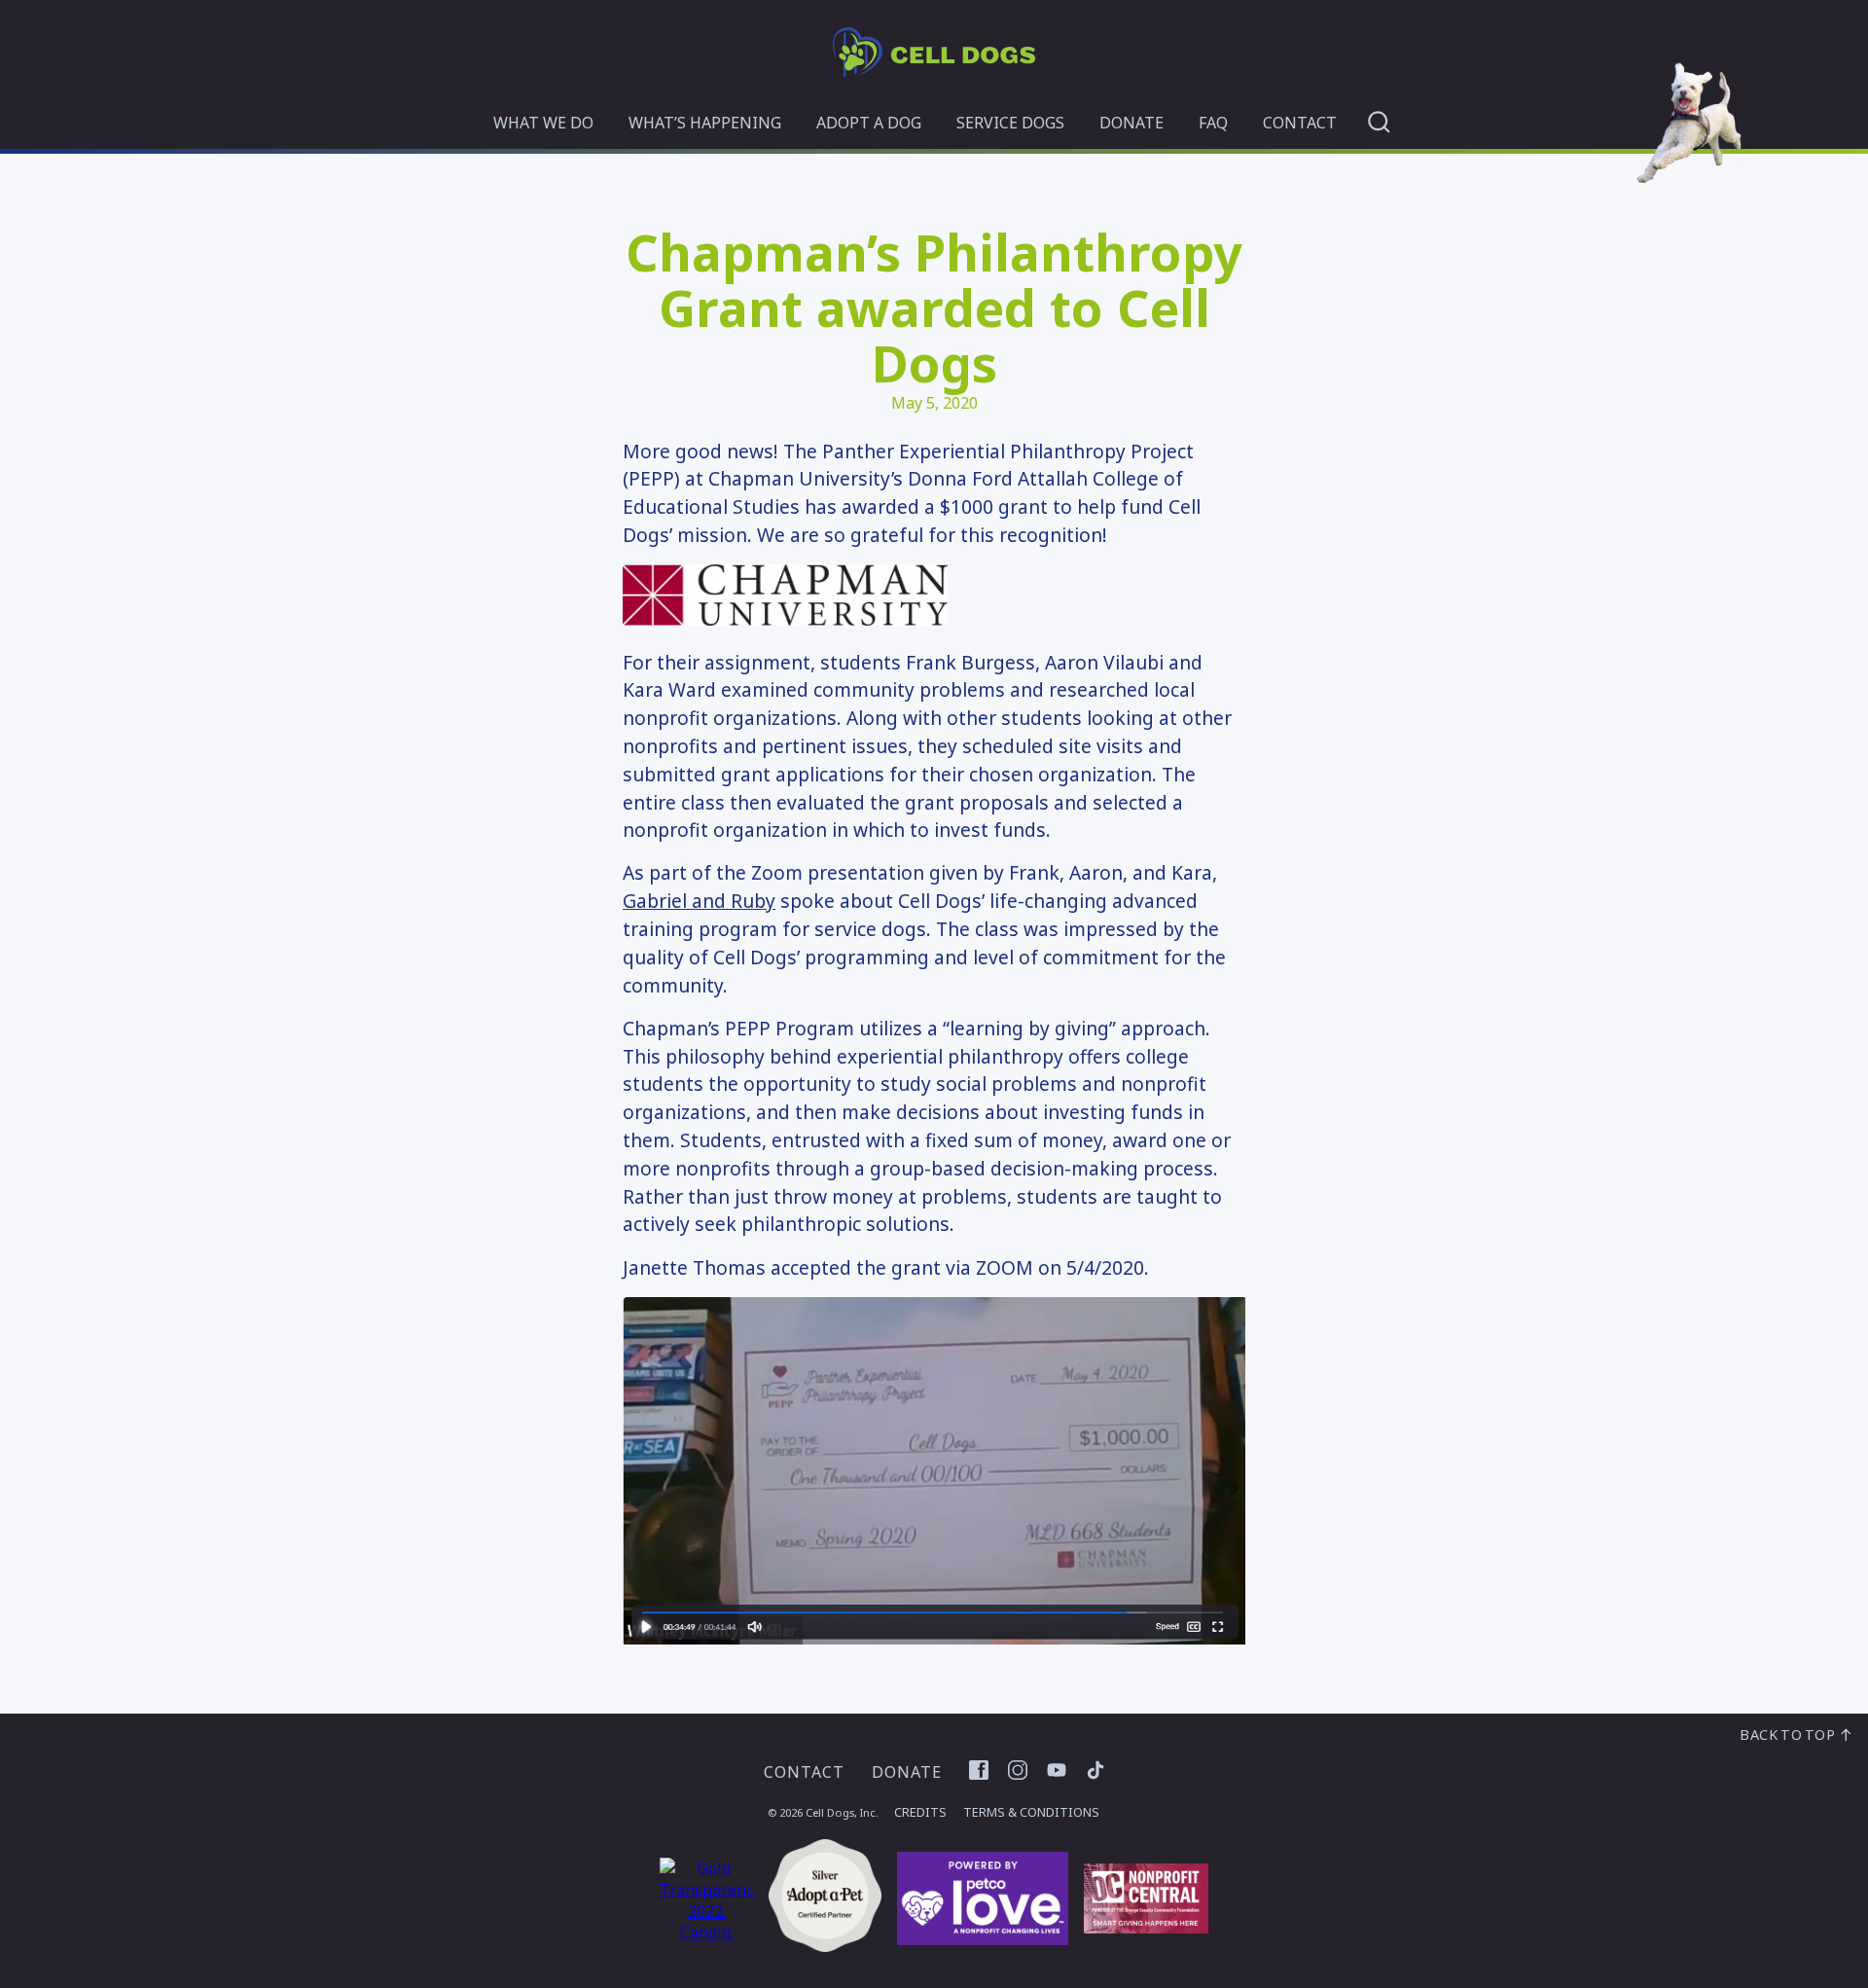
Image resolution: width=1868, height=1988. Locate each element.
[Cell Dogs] (934, 72)
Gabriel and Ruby (699, 901)
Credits (920, 1812)
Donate (1132, 123)
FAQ (1213, 123)
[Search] (1379, 122)
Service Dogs (1010, 123)
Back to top (1789, 1735)
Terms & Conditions (1031, 1812)
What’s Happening (705, 123)
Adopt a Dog (869, 123)
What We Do (543, 123)
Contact (1300, 123)
